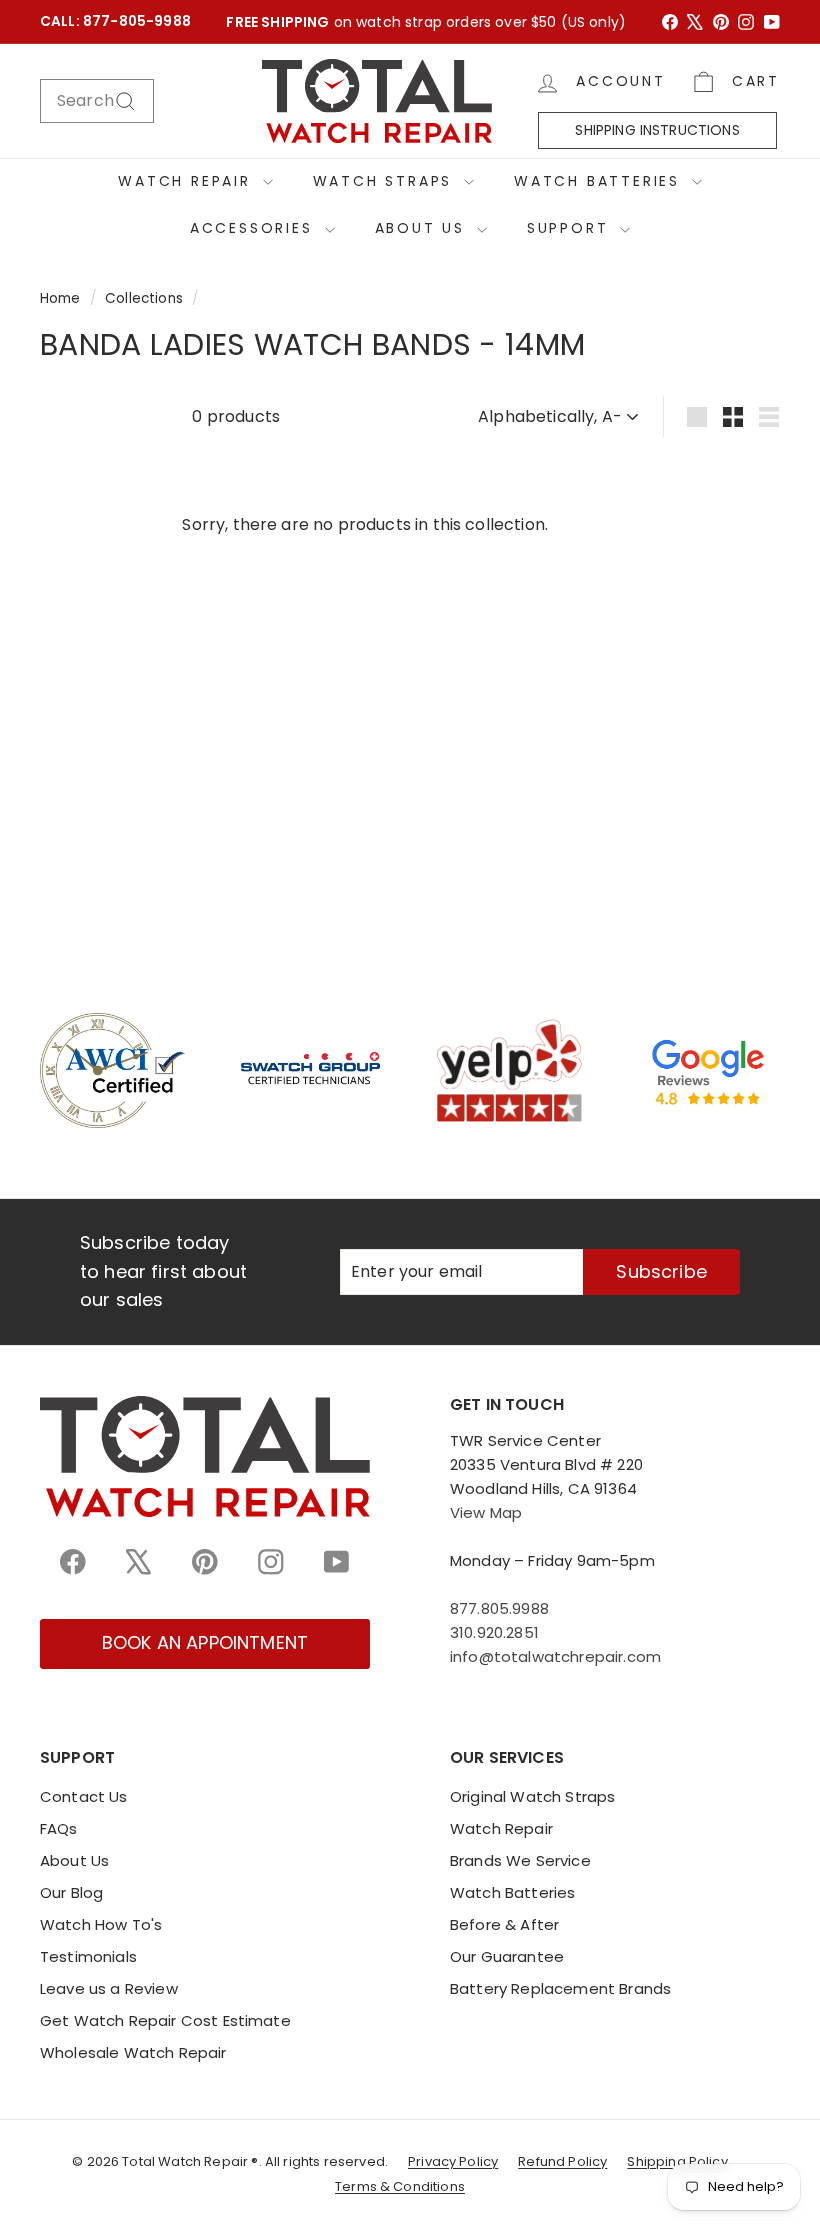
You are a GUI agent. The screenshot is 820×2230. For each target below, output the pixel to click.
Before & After (504, 1924)
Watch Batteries (600, 181)
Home (60, 298)
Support (571, 228)
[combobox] (97, 101)
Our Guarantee (507, 1956)
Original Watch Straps (532, 1796)
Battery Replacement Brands (560, 1988)
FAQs (59, 1828)
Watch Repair (187, 181)
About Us (423, 228)
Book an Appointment (205, 1642)
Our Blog (71, 1892)
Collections (144, 298)
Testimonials (88, 1956)
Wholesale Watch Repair (133, 2052)
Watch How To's (101, 1924)
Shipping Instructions (657, 130)
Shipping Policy (677, 2161)
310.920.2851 (494, 1632)
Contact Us (84, 1796)
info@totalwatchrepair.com (555, 1656)
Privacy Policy (453, 2161)
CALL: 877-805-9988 (115, 21)
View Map (486, 1512)
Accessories (255, 228)
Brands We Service (520, 1860)
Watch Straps (386, 181)
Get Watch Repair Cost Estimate (165, 2020)
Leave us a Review (109, 1988)
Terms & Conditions (400, 2186)
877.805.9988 (499, 1608)
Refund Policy (562, 2161)
